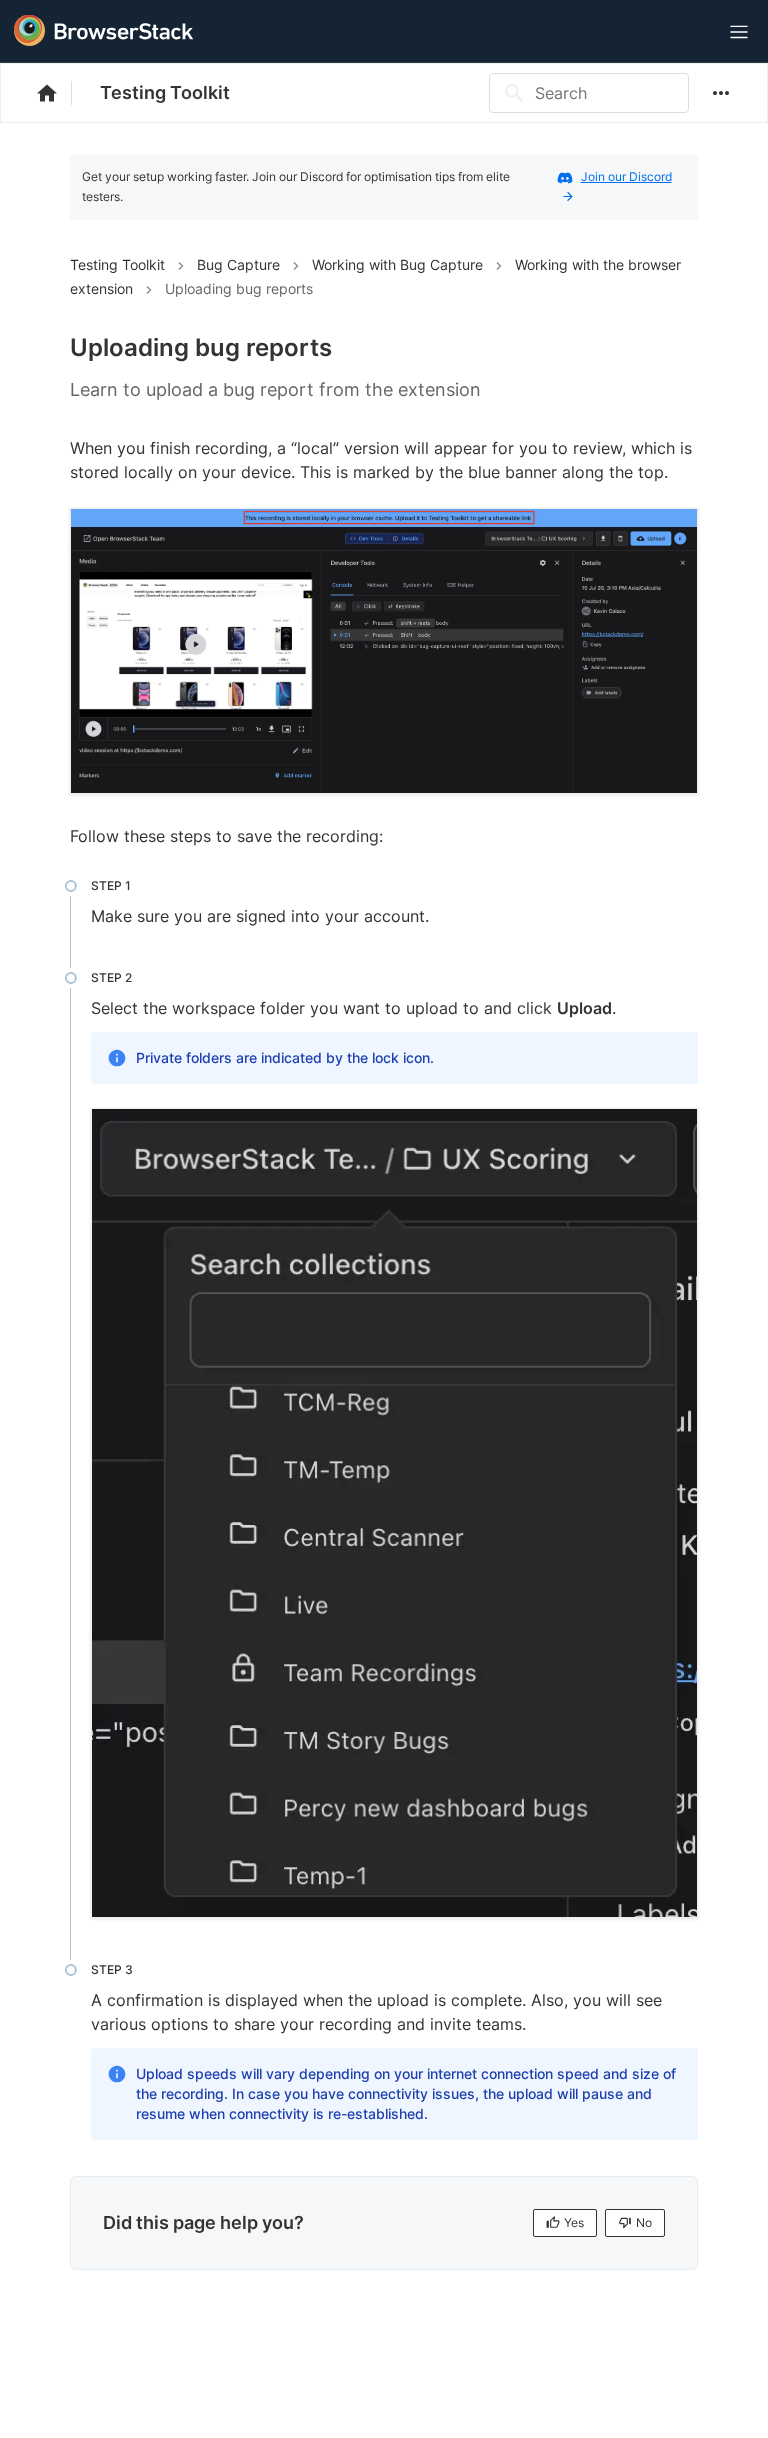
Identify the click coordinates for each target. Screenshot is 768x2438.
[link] (384, 651)
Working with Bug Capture (397, 264)
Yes (574, 2222)
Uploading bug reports (239, 288)
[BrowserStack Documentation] (57, 93)
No (644, 2222)
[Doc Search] (690, 32)
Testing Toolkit (165, 92)
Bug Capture (238, 264)
